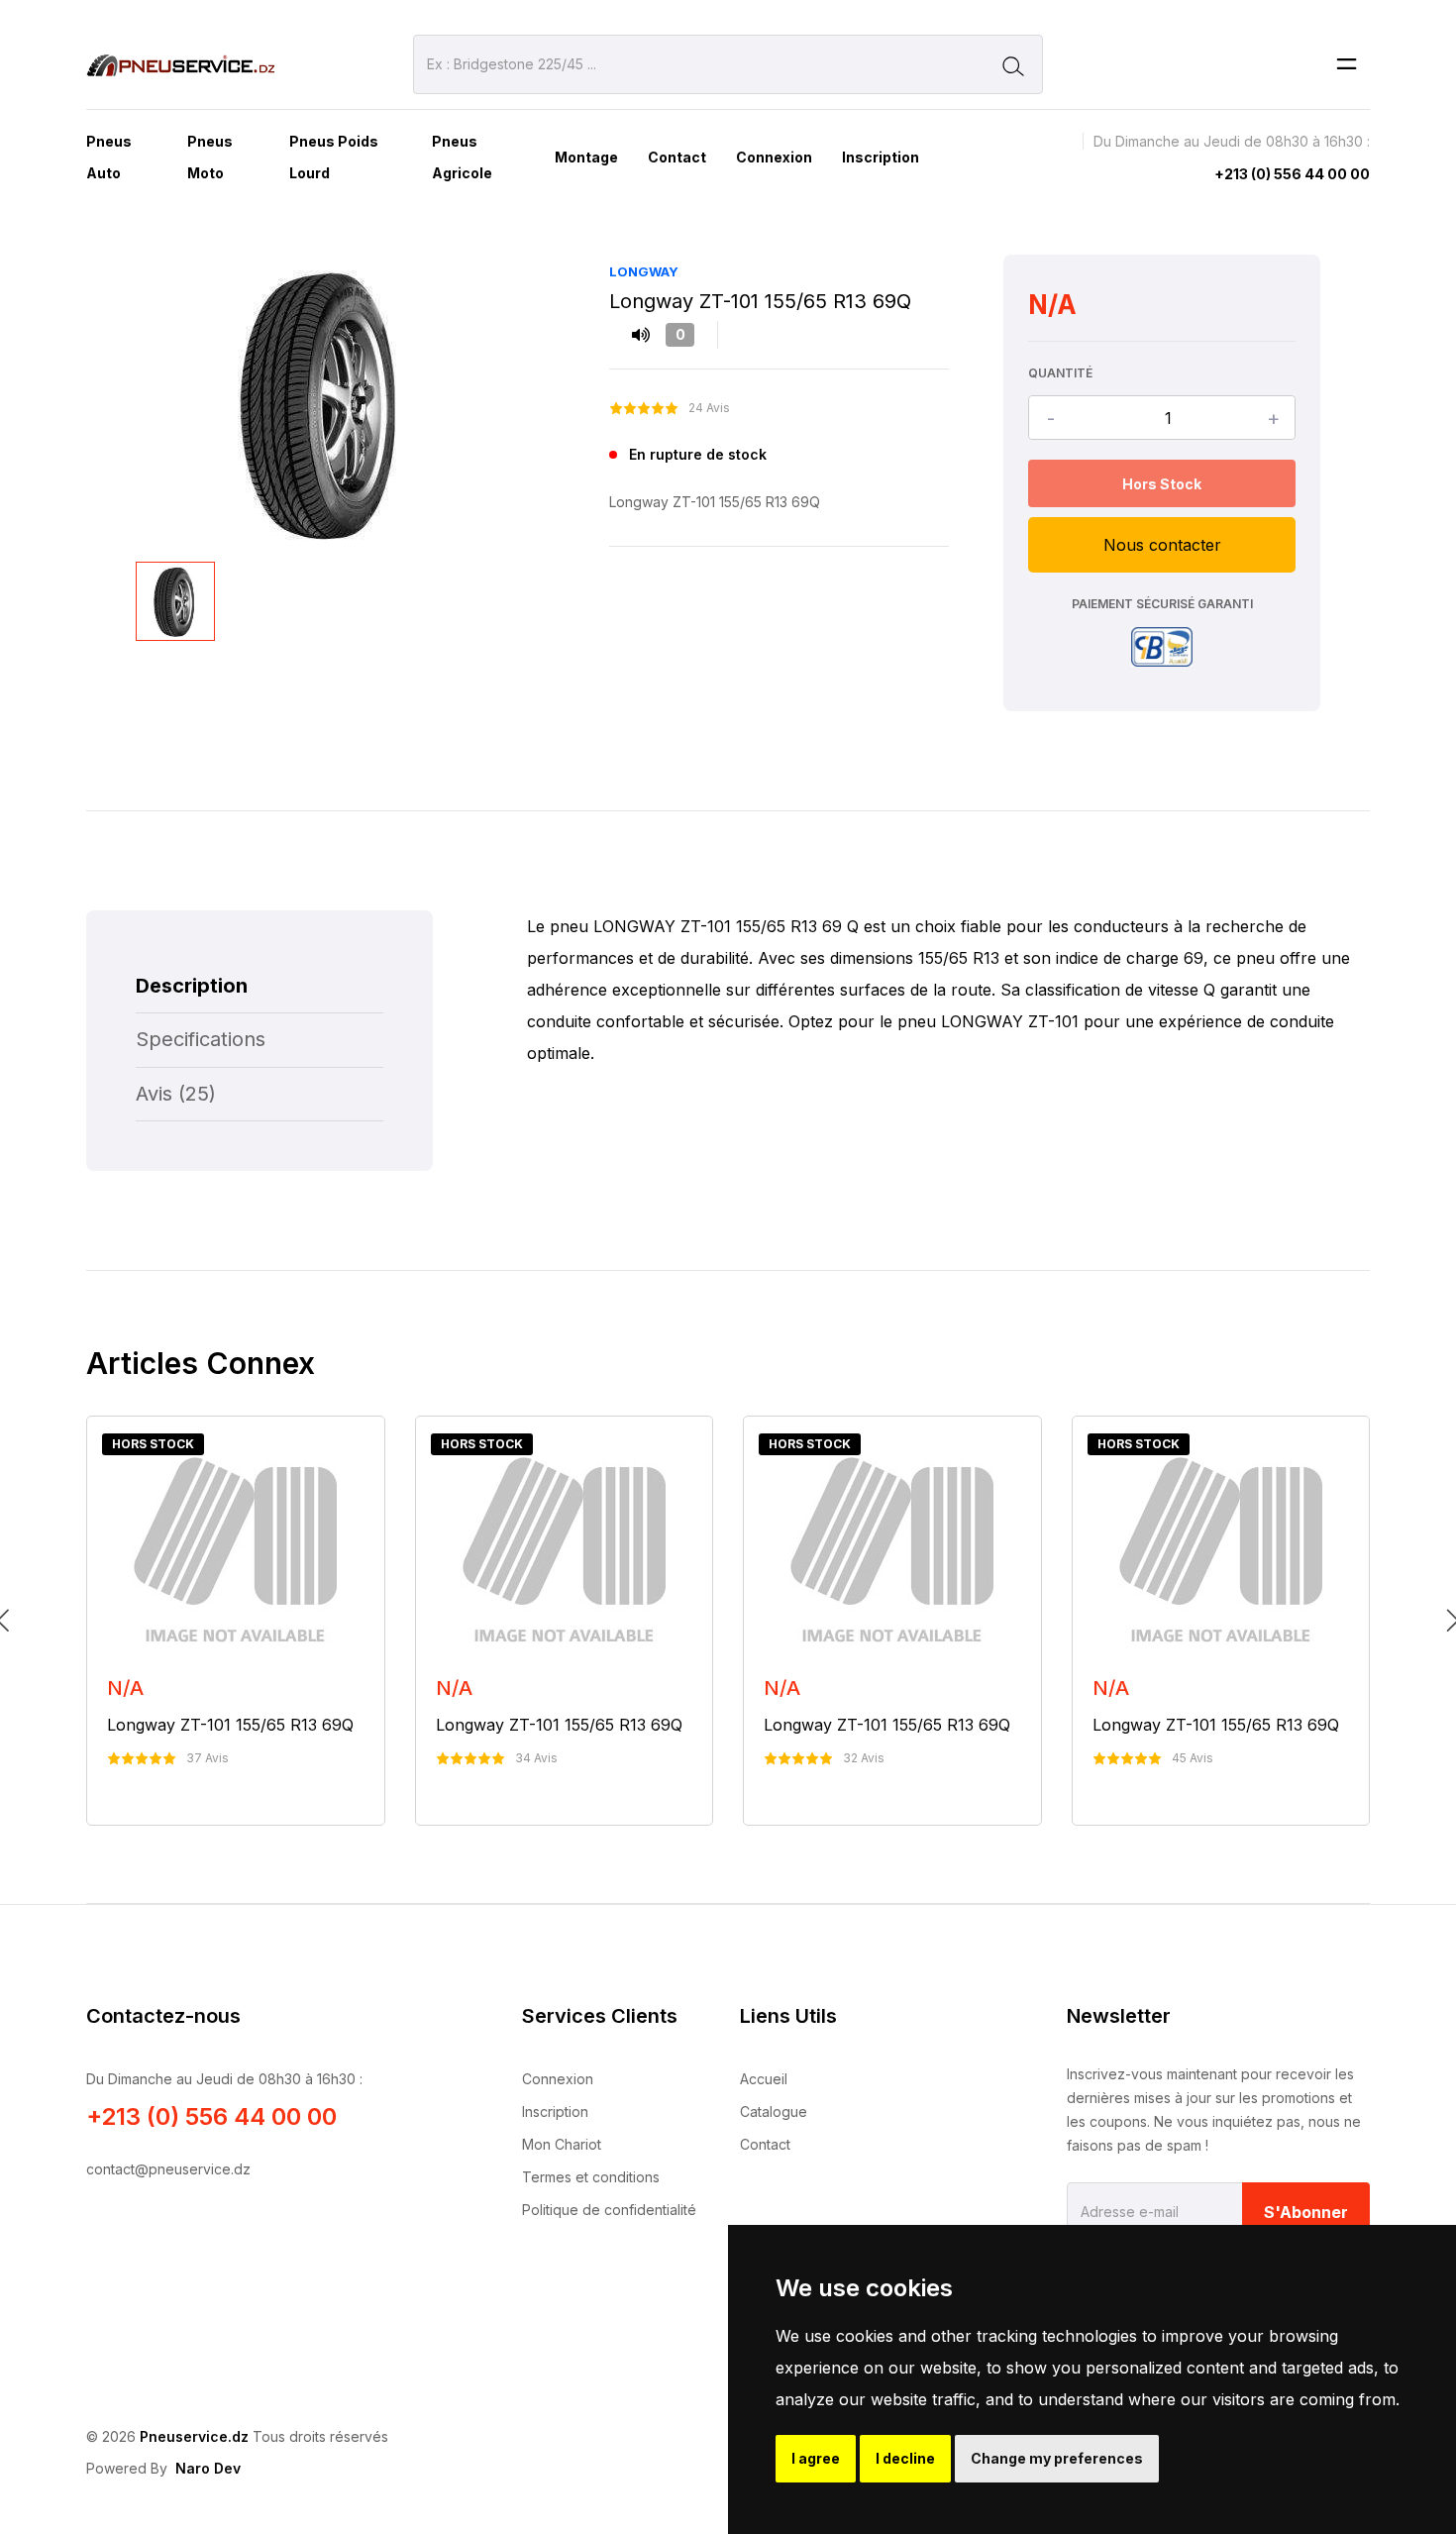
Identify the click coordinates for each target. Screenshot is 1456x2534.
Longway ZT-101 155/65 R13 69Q (230, 1725)
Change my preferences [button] (1057, 2458)
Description (192, 986)
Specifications (201, 1039)
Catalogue (774, 2112)
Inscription (881, 157)
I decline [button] (905, 2458)
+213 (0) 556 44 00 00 (1292, 174)
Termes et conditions (591, 2177)
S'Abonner (1306, 2212)
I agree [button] (816, 2458)
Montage (586, 157)
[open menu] (1347, 65)
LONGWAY (644, 271)
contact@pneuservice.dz (168, 2169)
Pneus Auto (109, 157)
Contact (677, 157)
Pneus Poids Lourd (334, 157)
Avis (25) (176, 1094)
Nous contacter (1162, 545)
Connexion (774, 157)
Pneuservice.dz (194, 2436)
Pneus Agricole (462, 157)
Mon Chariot (562, 2144)
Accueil (764, 2079)
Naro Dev (208, 2468)
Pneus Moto (210, 157)
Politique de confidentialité (609, 2210)
